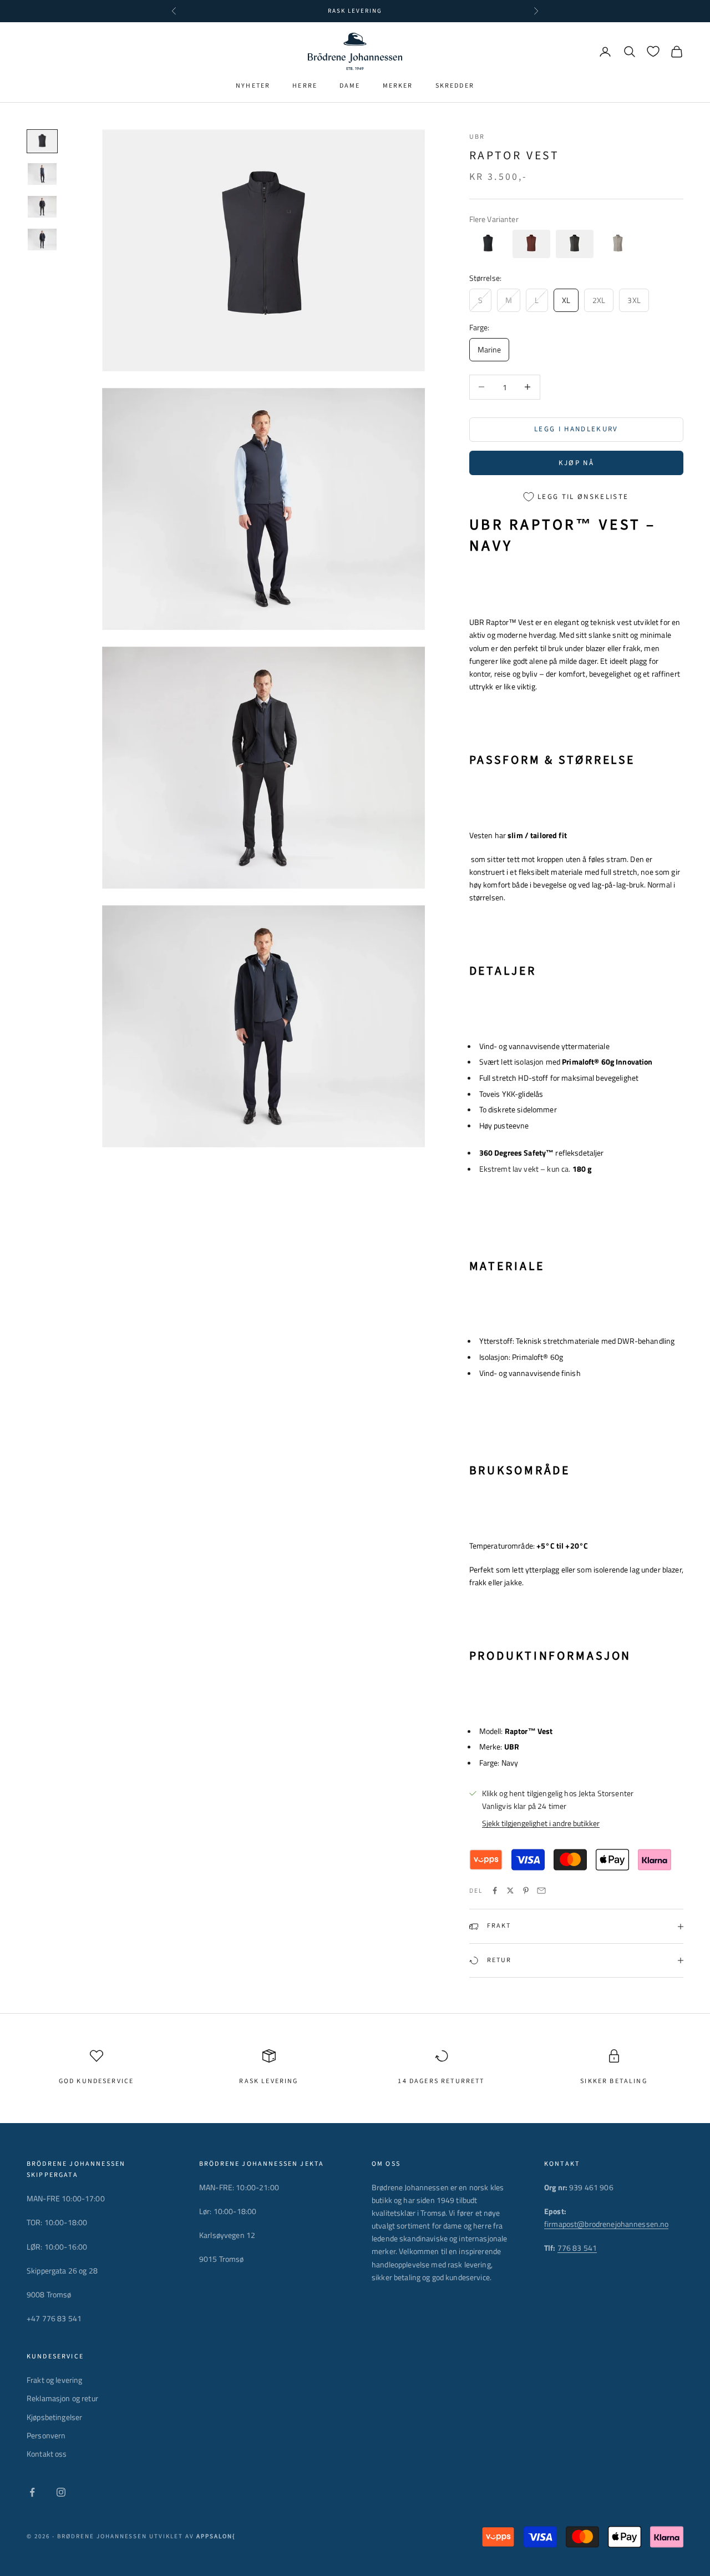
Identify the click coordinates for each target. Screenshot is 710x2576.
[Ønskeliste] (653, 51)
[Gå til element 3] (42, 207)
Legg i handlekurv (576, 429)
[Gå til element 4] (42, 240)
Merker (398, 86)
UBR (477, 137)
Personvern (46, 2435)
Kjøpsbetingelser (54, 2417)
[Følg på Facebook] (32, 2492)
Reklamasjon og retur (62, 2398)
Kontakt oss (47, 2454)
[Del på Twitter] (510, 1891)
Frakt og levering (54, 2380)
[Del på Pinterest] (526, 1891)
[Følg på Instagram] (61, 2492)
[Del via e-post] (541, 1891)
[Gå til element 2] (42, 174)
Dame (350, 86)
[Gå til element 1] (42, 141)
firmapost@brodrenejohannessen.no (606, 2224)
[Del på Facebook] (495, 1891)
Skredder (455, 86)
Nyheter (253, 86)
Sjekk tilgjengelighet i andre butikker (541, 1823)
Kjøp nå (576, 463)
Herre (305, 86)
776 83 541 (577, 2248)
